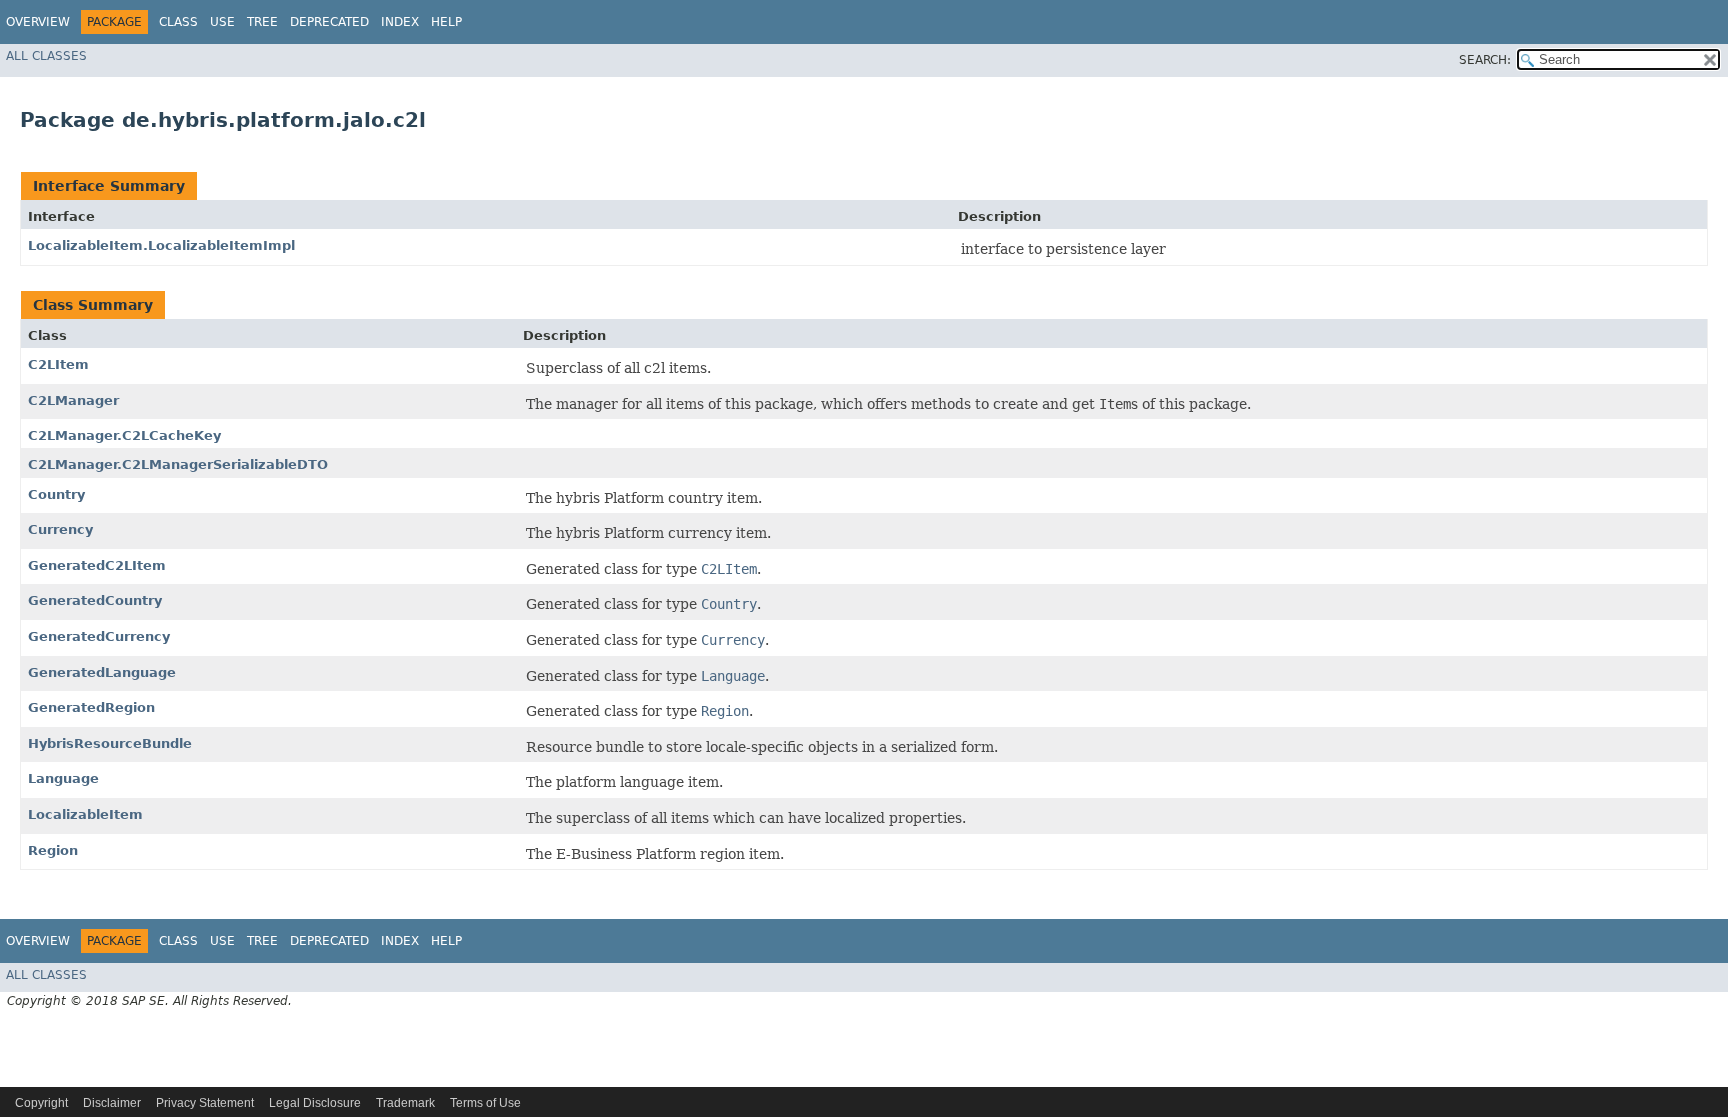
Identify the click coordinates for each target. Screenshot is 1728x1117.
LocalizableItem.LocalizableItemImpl (161, 245)
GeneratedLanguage (102, 672)
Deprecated (329, 22)
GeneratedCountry (95, 600)
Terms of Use (485, 1103)
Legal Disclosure (315, 1103)
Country (56, 494)
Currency (60, 529)
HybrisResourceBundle (110, 743)
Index (400, 22)
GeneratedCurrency (99, 636)
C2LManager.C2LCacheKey (124, 435)
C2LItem (58, 364)
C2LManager (73, 400)
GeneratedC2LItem (97, 565)
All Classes (46, 56)
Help (446, 22)
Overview (38, 22)
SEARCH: (1485, 60)
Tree (262, 22)
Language (63, 778)
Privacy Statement (205, 1103)
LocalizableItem (85, 814)
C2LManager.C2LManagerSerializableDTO (178, 464)
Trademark (405, 1103)
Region (53, 850)
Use (222, 22)
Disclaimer (112, 1103)
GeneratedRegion (91, 707)
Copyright (41, 1103)
